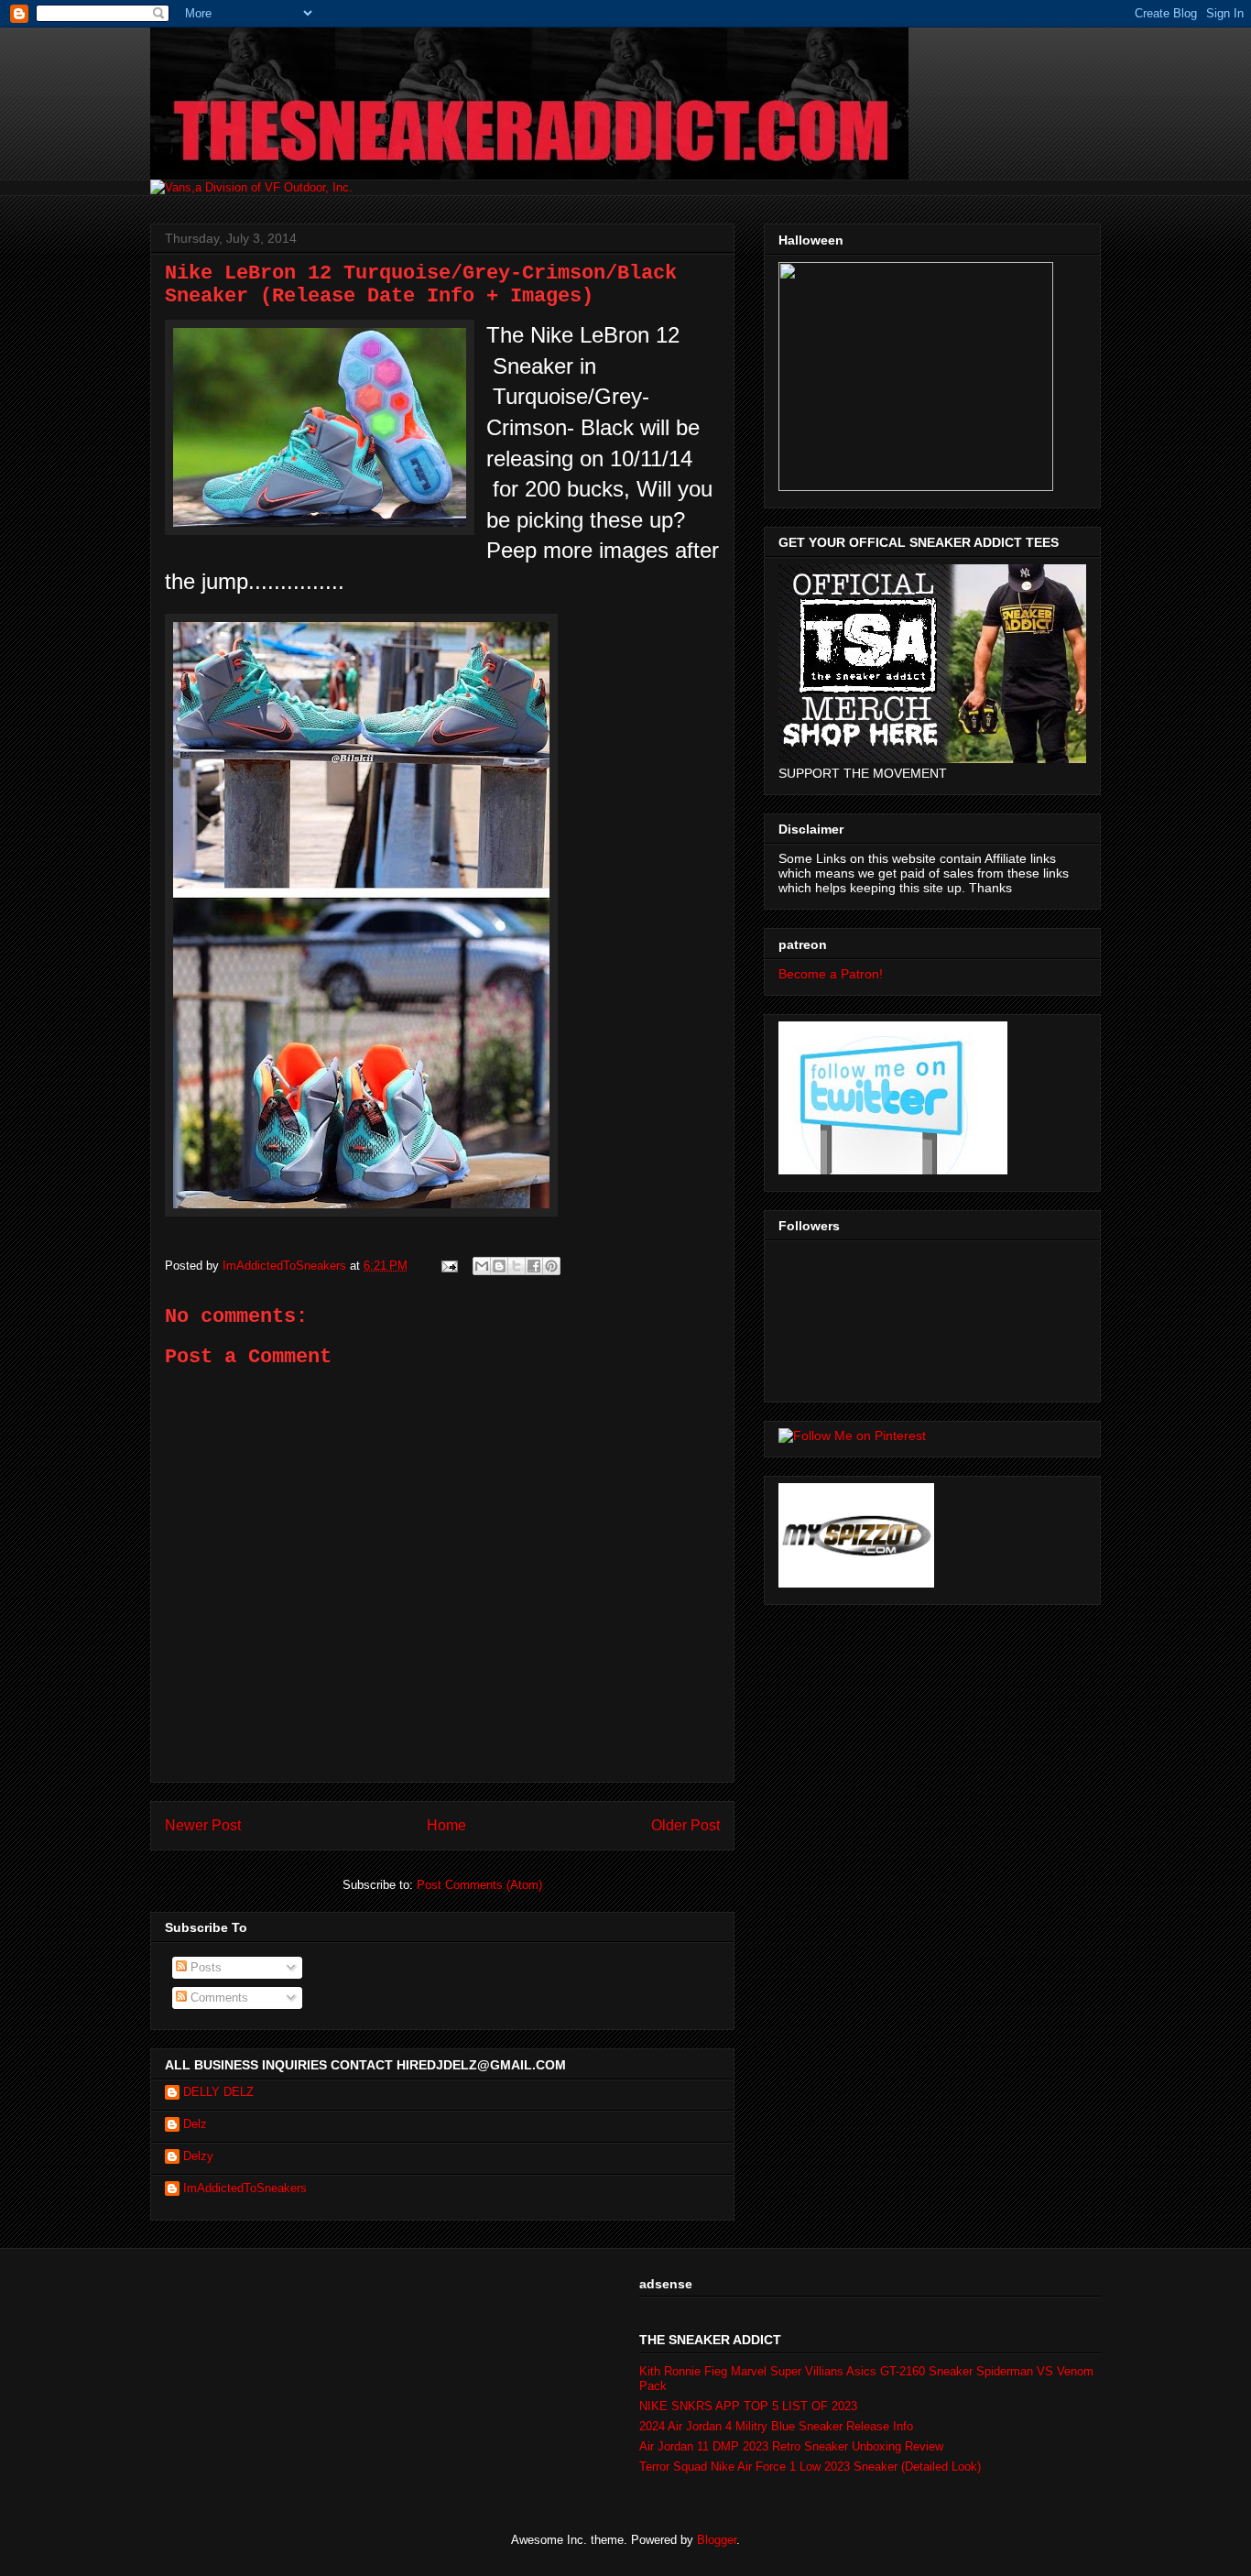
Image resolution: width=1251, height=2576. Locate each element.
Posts (204, 1967)
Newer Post (203, 1825)
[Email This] (482, 1266)
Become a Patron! (831, 974)
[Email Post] (448, 1266)
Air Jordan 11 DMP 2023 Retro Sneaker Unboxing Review (791, 2446)
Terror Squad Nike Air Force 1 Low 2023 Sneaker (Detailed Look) (810, 2467)
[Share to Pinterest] (551, 1266)
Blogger (717, 2540)
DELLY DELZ (218, 2092)
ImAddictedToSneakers (245, 2188)
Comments (218, 1997)
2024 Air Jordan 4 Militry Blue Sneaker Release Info (776, 2426)
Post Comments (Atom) (479, 1885)
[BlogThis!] (499, 1266)
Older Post (685, 1825)
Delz (195, 2124)
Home (446, 1825)
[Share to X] (517, 1266)
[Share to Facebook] (534, 1266)
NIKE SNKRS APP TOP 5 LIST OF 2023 (748, 2406)
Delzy (198, 2156)
